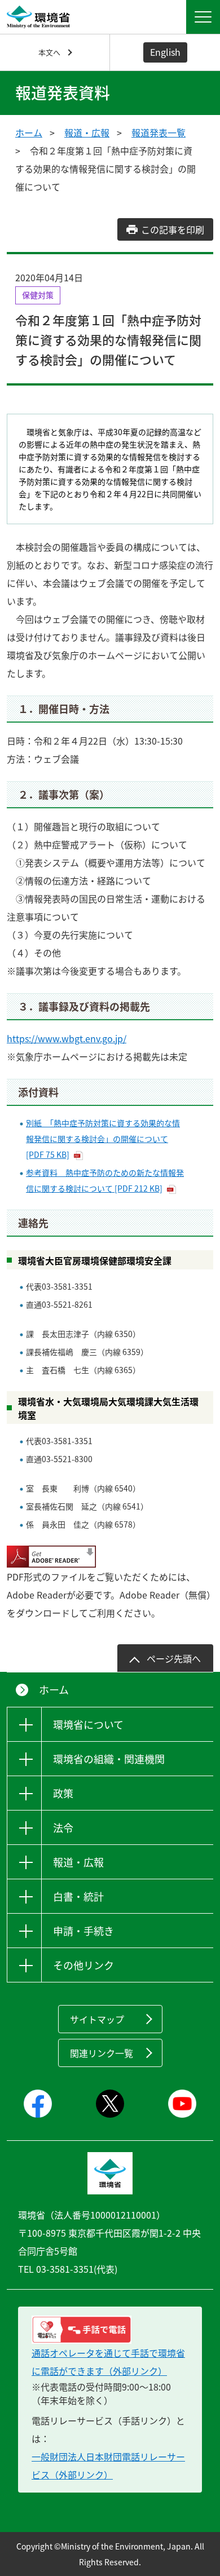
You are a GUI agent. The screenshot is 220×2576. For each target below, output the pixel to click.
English (165, 52)
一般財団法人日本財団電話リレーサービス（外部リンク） (108, 2466)
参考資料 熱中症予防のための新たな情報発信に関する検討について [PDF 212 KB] (105, 1180)
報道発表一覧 (159, 132)
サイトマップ (97, 2019)
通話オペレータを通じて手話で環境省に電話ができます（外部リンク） (108, 2362)
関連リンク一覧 (102, 2053)
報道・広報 (87, 132)
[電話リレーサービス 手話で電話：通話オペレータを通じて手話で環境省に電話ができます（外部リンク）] (110, 2330)
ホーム (29, 132)
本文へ (49, 52)
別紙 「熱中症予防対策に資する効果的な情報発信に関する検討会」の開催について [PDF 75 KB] (103, 1139)
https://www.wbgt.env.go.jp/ (67, 1038)
